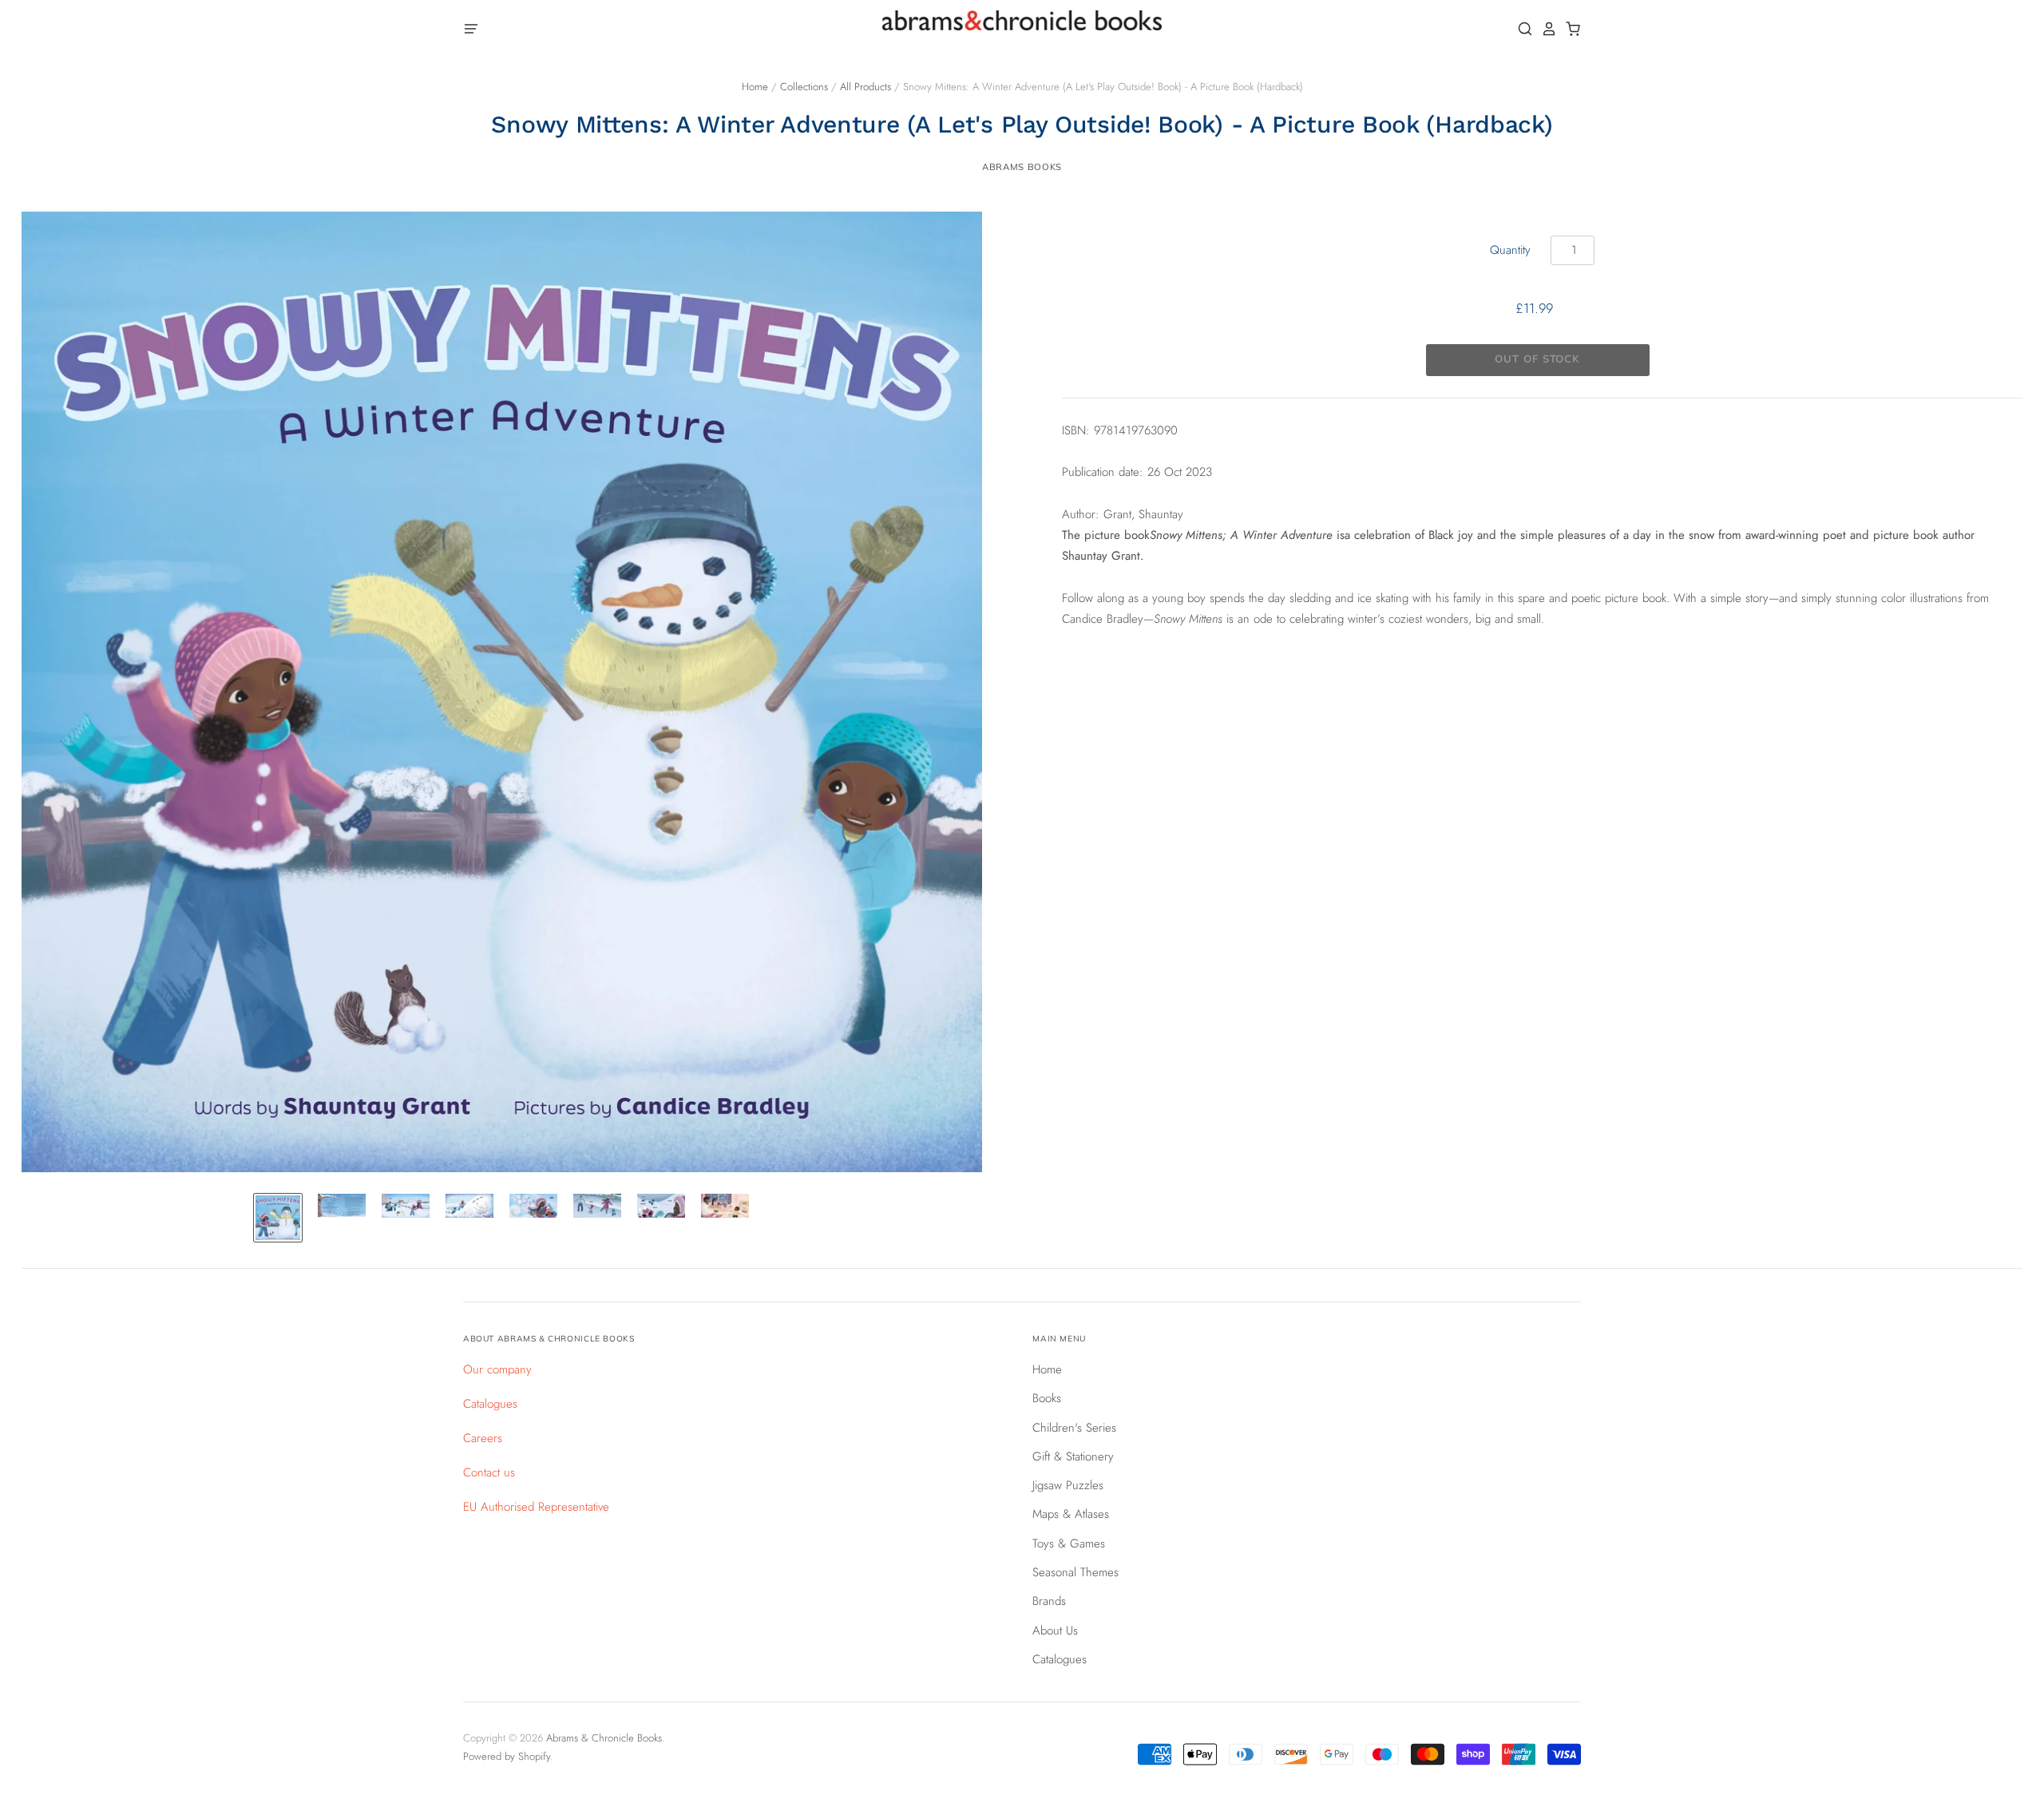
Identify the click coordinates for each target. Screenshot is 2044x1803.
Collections (804, 87)
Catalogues (490, 1404)
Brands (1049, 1601)
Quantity (1510, 250)
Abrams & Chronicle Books (604, 1738)
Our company (497, 1369)
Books (1047, 1398)
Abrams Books (1022, 167)
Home (755, 87)
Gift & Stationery (1073, 1456)
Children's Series (1074, 1428)
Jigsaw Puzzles (1068, 1485)
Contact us (489, 1472)
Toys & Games (1069, 1543)
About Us (1055, 1631)
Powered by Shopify (507, 1756)
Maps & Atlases (1071, 1514)
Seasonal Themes (1075, 1572)
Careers (483, 1438)
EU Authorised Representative (536, 1507)
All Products (866, 87)
